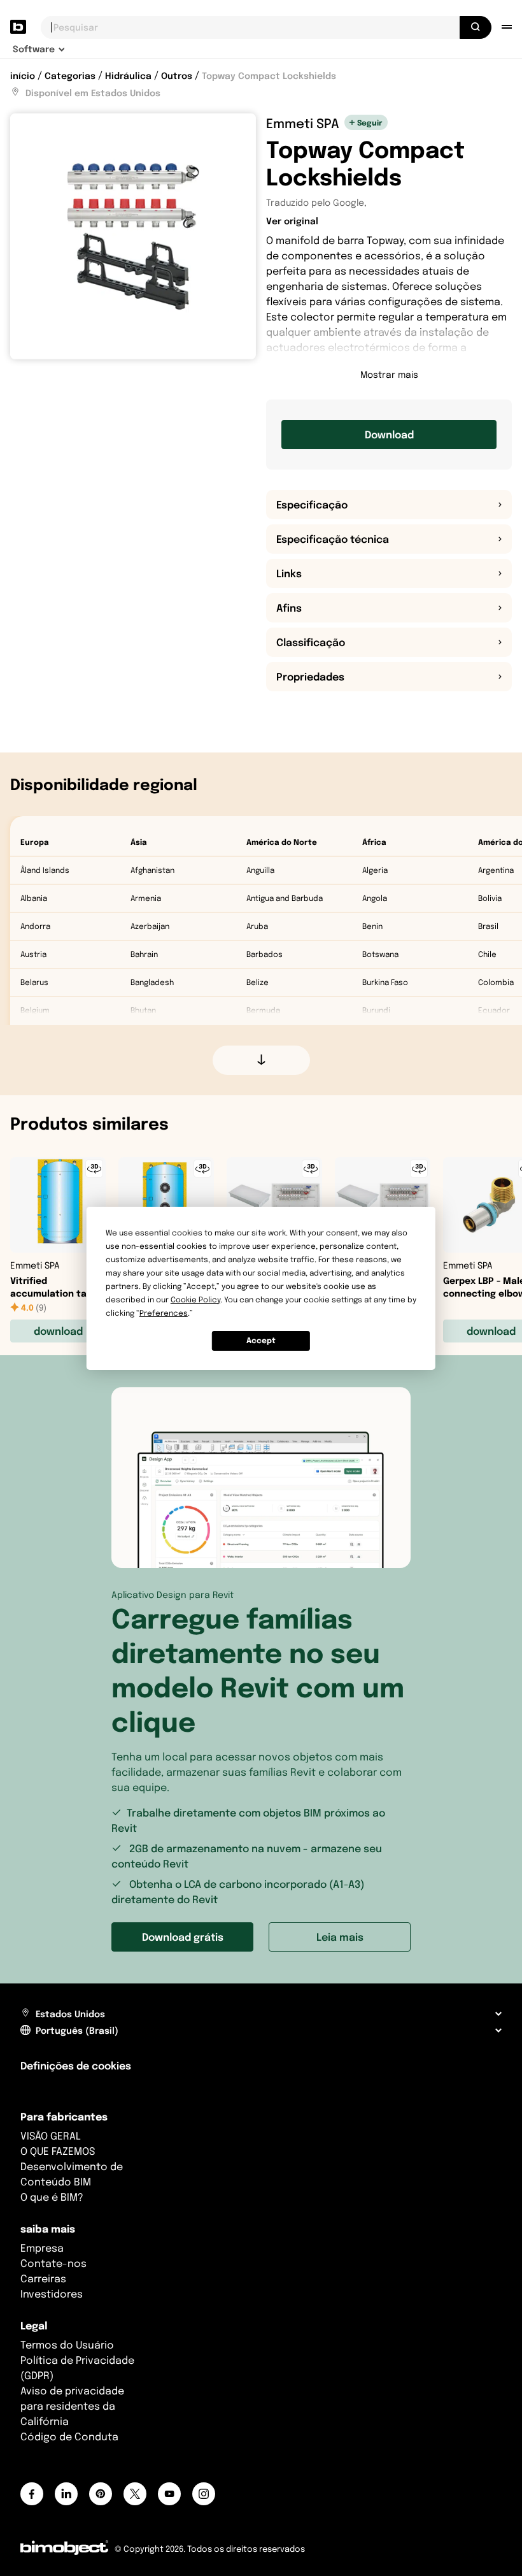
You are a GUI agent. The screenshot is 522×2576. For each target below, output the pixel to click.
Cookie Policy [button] (195, 1299)
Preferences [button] (164, 1313)
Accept (261, 1340)
